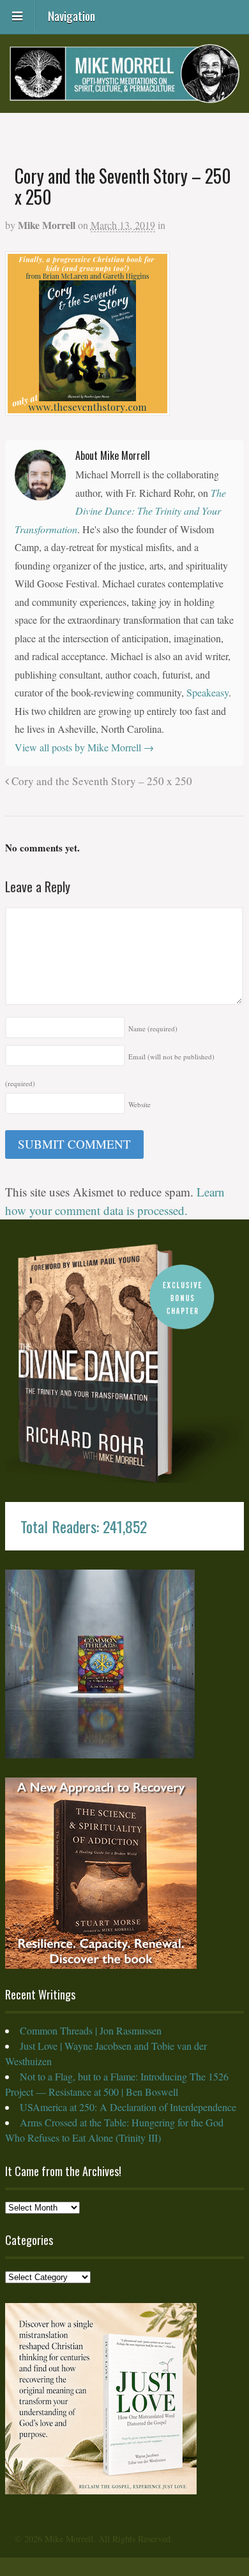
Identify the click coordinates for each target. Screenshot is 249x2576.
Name (153, 1028)
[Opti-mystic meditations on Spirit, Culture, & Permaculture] (124, 94)
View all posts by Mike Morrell (84, 747)
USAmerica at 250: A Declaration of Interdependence (128, 2107)
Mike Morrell (47, 225)
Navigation (72, 15)
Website (140, 1104)
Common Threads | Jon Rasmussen (91, 2030)
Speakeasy (207, 692)
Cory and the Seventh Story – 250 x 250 (101, 781)
